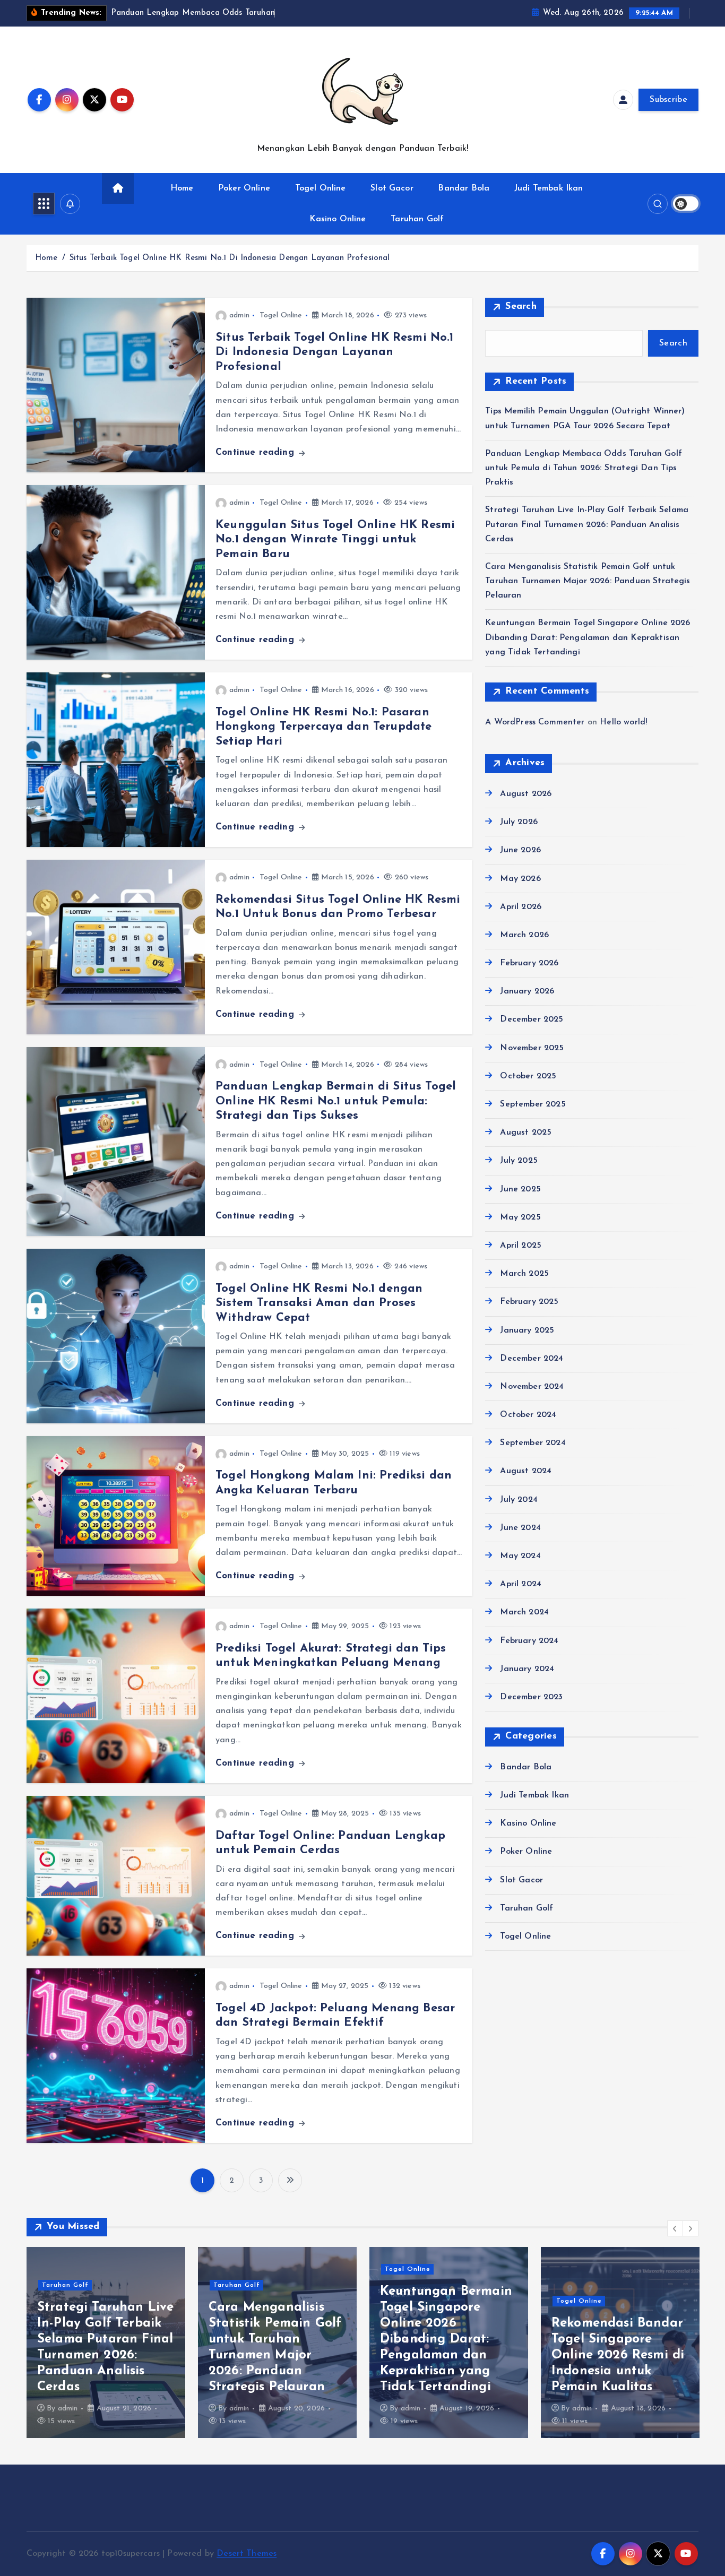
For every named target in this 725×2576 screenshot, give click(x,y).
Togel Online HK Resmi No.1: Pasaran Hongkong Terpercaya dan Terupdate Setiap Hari (323, 727)
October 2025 (528, 1076)
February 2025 (529, 1302)
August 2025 (526, 1133)
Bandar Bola (464, 188)
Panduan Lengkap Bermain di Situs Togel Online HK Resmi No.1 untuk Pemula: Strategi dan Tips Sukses (336, 1101)
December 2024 (532, 1359)
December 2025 (532, 1019)
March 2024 (524, 1612)
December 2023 (531, 1697)
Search (521, 307)
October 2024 (528, 1415)
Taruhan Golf (417, 219)
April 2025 (521, 1246)
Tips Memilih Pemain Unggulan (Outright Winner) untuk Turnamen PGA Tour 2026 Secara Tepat (616, 2355)
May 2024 (520, 1556)
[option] (106, 2342)
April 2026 (521, 907)
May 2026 (520, 879)
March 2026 (524, 935)
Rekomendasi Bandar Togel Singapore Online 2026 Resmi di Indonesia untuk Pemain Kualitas (446, 2355)
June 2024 (520, 1528)
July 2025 (519, 1161)
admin (239, 315)
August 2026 (526, 794)
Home (182, 188)
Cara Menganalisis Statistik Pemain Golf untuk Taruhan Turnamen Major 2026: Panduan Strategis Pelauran (588, 581)
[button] (675, 2228)
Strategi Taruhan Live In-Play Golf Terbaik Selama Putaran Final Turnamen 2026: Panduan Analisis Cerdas (587, 524)
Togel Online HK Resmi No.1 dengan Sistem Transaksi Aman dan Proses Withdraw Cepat (319, 1303)
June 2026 (520, 850)
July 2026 (519, 822)
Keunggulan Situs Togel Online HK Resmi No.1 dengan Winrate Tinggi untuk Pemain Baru (335, 540)
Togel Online (321, 188)
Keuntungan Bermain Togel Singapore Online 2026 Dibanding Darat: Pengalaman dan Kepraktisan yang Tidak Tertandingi (588, 637)
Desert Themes (247, 2554)
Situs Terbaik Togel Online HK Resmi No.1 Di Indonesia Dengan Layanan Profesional (230, 258)
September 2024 (533, 1443)
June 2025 (520, 1189)
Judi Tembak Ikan (549, 188)
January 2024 (527, 1669)
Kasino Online (338, 219)
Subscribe (668, 100)
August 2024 (526, 1471)
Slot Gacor (392, 188)
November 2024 (532, 1387)
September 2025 (533, 1104)
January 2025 (527, 1330)
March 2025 (524, 1274)
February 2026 (529, 963)
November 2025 (532, 1048)
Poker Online (244, 188)
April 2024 (521, 1584)
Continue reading (256, 452)
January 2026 (527, 991)
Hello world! (623, 722)
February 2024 (529, 1641)
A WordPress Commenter (535, 722)
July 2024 (519, 1500)
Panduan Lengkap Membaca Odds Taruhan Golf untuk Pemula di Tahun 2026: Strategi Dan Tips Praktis (584, 468)
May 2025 (520, 1217)
